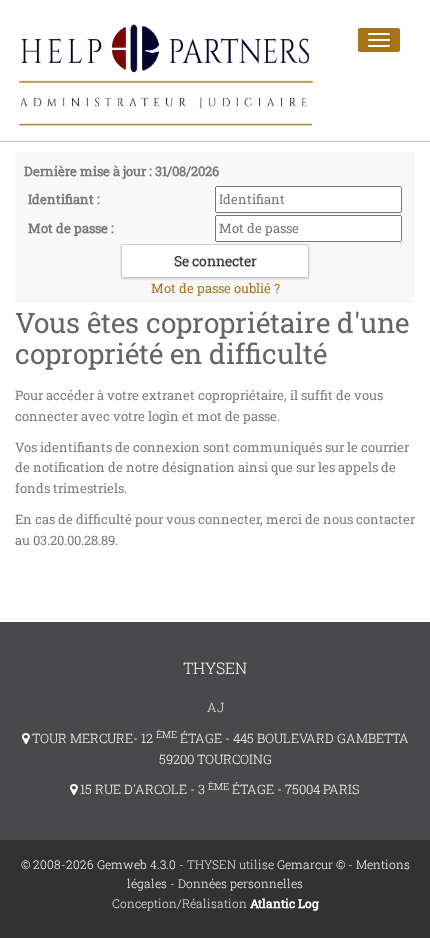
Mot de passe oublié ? (215, 288)
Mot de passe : (71, 228)
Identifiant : (64, 199)
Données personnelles (240, 883)
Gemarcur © (311, 864)
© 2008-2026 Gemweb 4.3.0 (98, 864)
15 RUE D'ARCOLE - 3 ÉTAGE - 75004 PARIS (218, 789)
